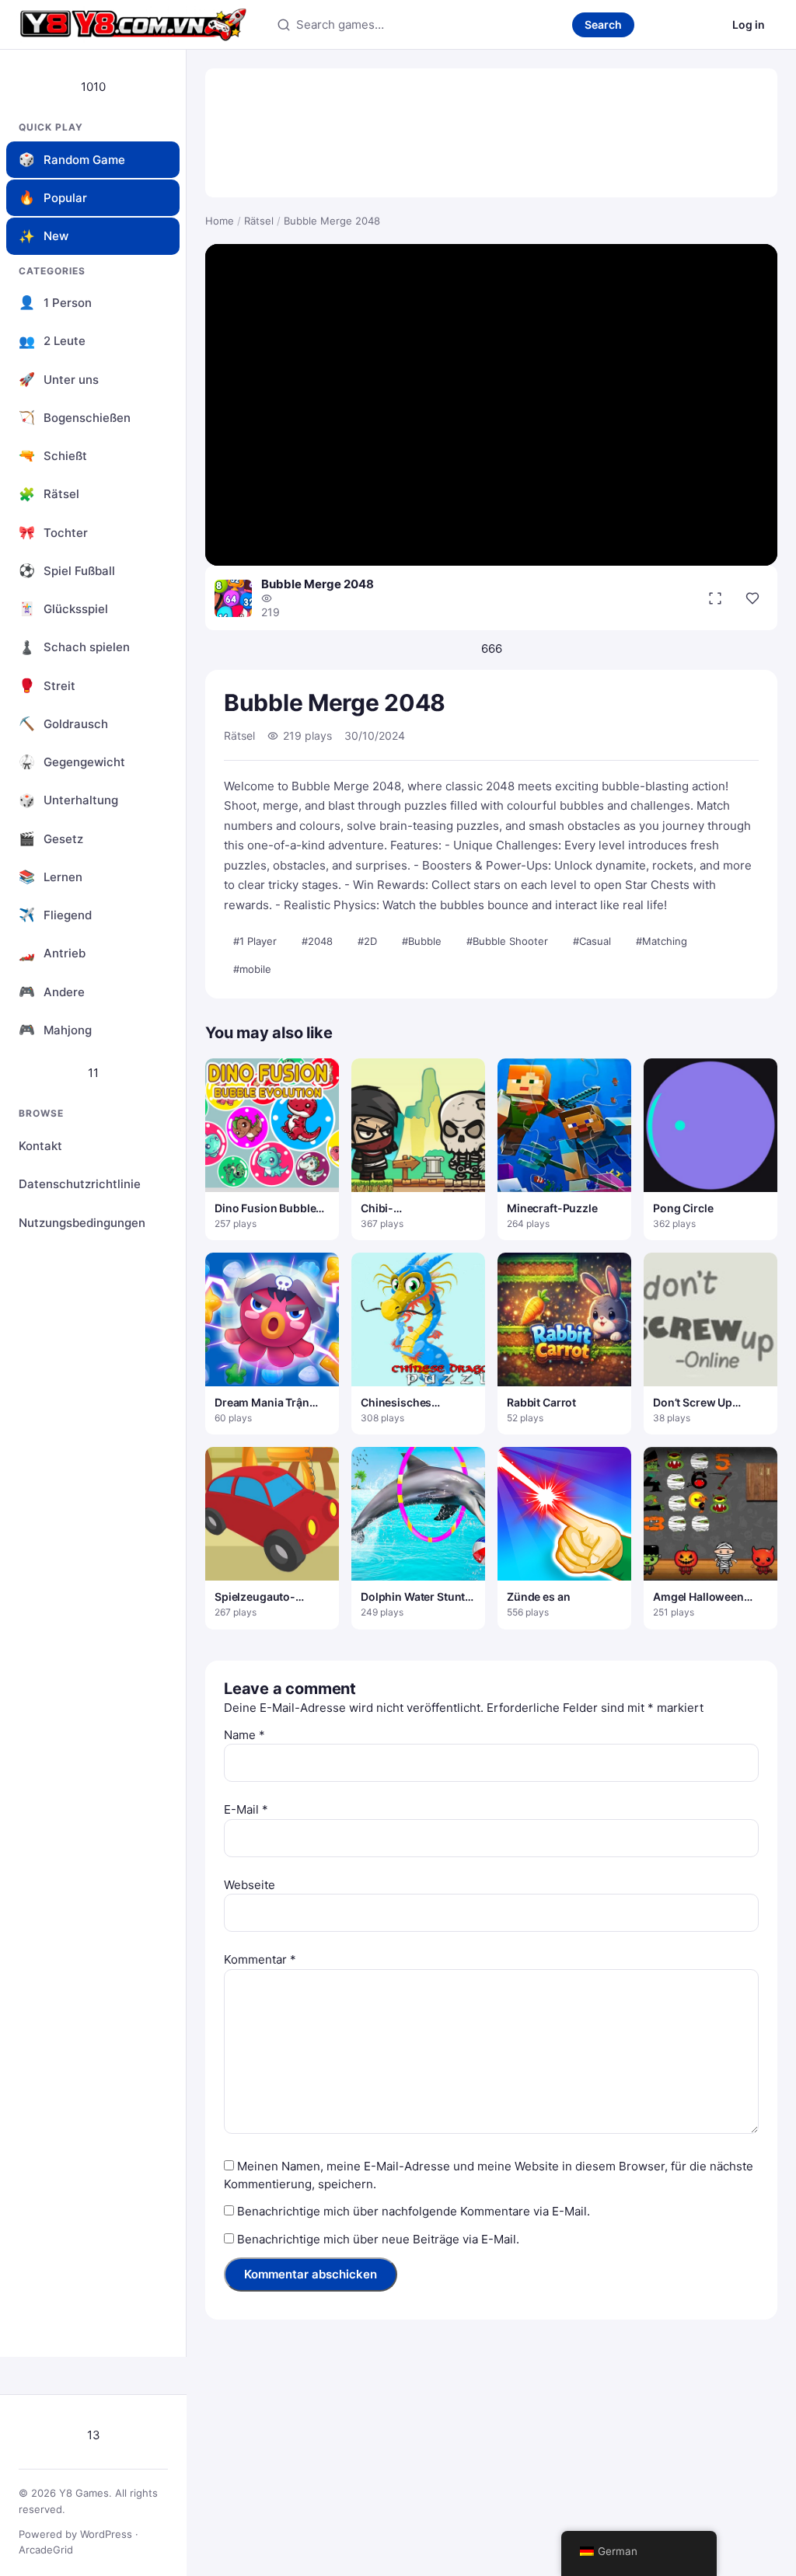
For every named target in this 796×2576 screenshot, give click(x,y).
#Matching (662, 941)
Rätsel (259, 221)
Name (244, 1735)
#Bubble (422, 941)
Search (603, 24)
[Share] (752, 598)
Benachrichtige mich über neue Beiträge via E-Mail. (378, 2239)
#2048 (317, 941)
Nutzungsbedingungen (82, 1223)
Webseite (250, 1885)
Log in (749, 24)
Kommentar (260, 1959)
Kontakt (40, 1146)
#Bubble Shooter (507, 941)
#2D (367, 941)
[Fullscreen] (715, 598)
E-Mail (246, 1809)
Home (220, 221)
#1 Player (255, 941)
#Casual (592, 941)
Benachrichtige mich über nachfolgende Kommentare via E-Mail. (414, 2211)
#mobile (252, 969)
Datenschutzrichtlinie (80, 1184)
